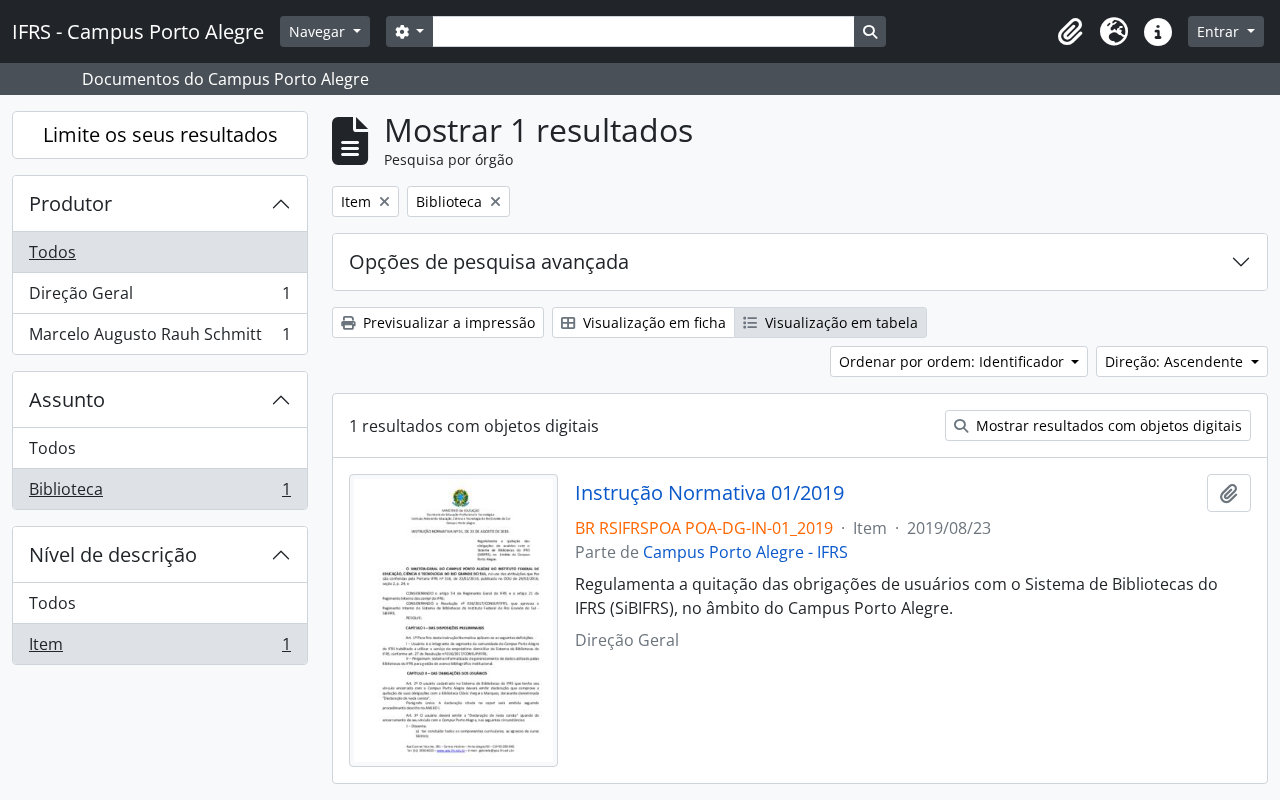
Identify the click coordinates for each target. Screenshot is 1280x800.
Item (159, 648)
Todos (52, 252)
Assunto (67, 399)
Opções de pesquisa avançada (489, 261)
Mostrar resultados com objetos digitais (1107, 425)
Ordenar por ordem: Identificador (953, 361)
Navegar (319, 31)
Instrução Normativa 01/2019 (709, 493)
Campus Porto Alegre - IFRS (745, 552)
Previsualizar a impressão (447, 322)
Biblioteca (159, 493)
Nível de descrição (113, 554)
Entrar (1220, 31)
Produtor (70, 203)
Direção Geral (159, 298)
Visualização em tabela (839, 322)
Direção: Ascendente (1176, 361)
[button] (1070, 32)
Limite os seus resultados (160, 134)
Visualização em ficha (652, 322)
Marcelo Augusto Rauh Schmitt (159, 338)
